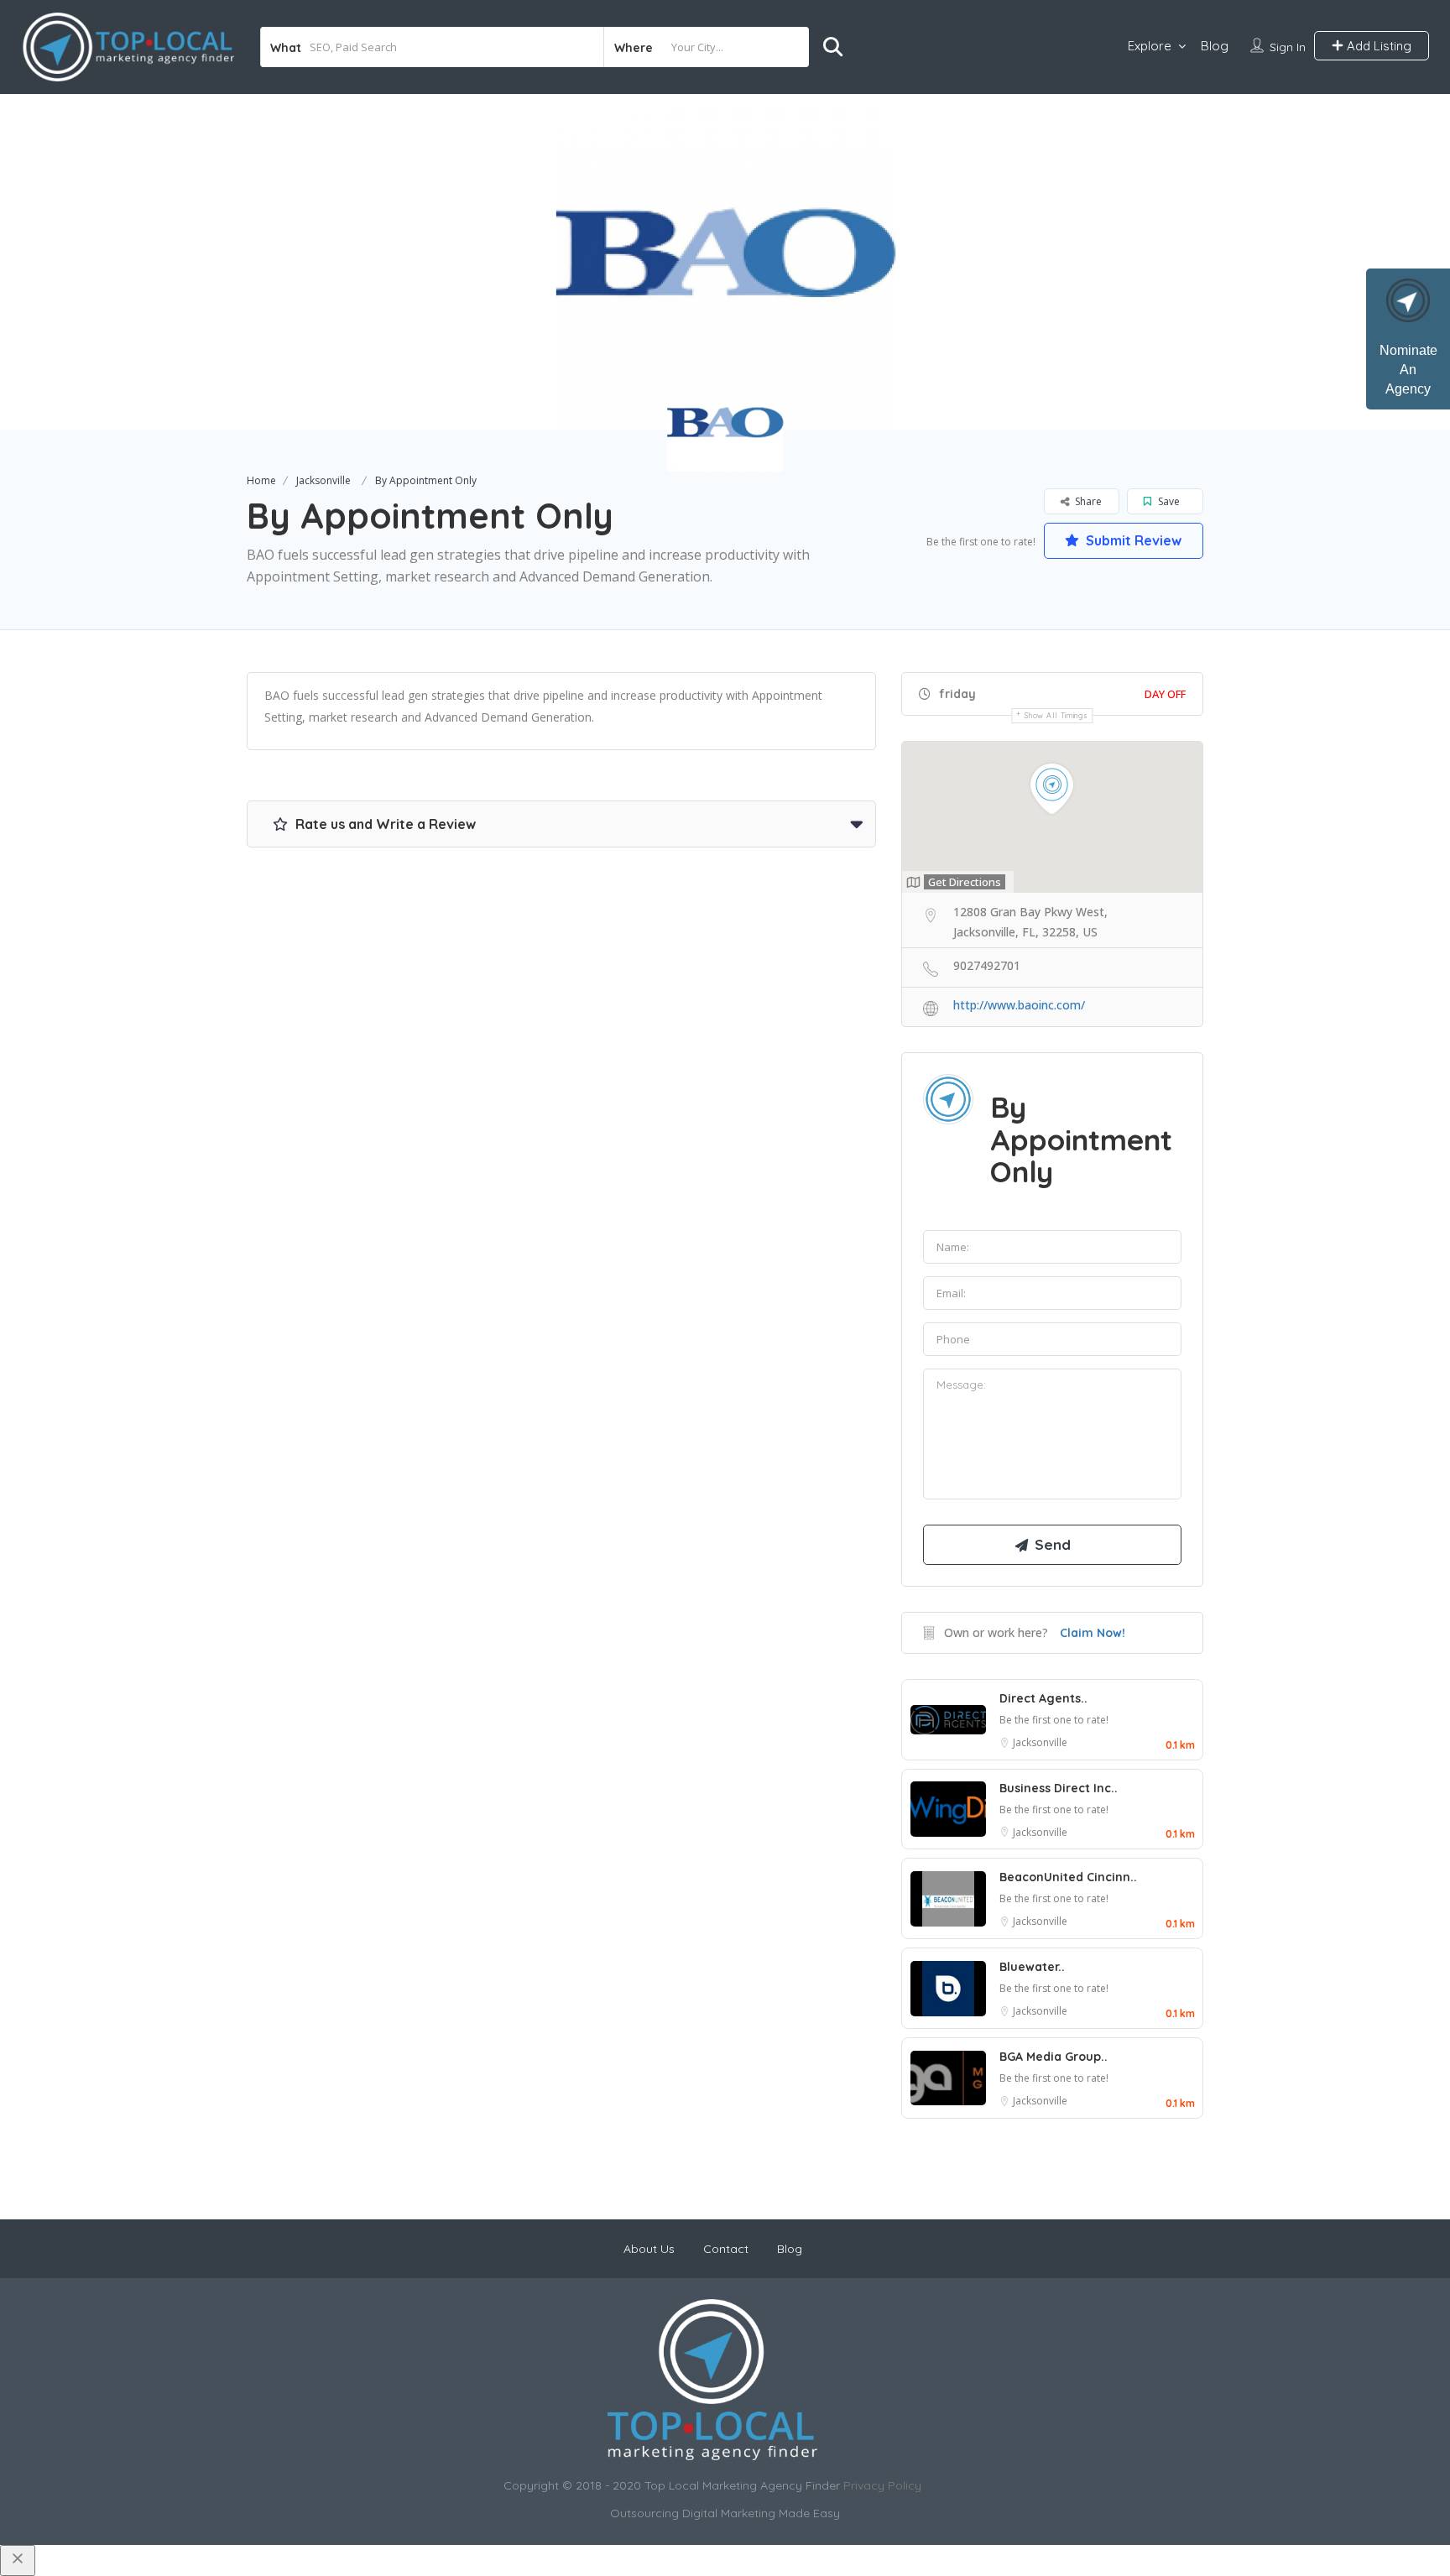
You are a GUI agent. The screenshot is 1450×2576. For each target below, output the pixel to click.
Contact (726, 2249)
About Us (649, 2249)
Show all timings (1056, 715)
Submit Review (1132, 540)
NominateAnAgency (1408, 370)
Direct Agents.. (1043, 1698)
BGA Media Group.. (1054, 2057)
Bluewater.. (1032, 1967)
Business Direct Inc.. (1059, 1788)
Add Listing (1377, 46)
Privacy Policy (882, 2485)
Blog (1215, 46)
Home (261, 480)
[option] (725, 262)
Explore (1150, 46)
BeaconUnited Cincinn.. (1068, 1877)
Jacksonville (323, 480)
